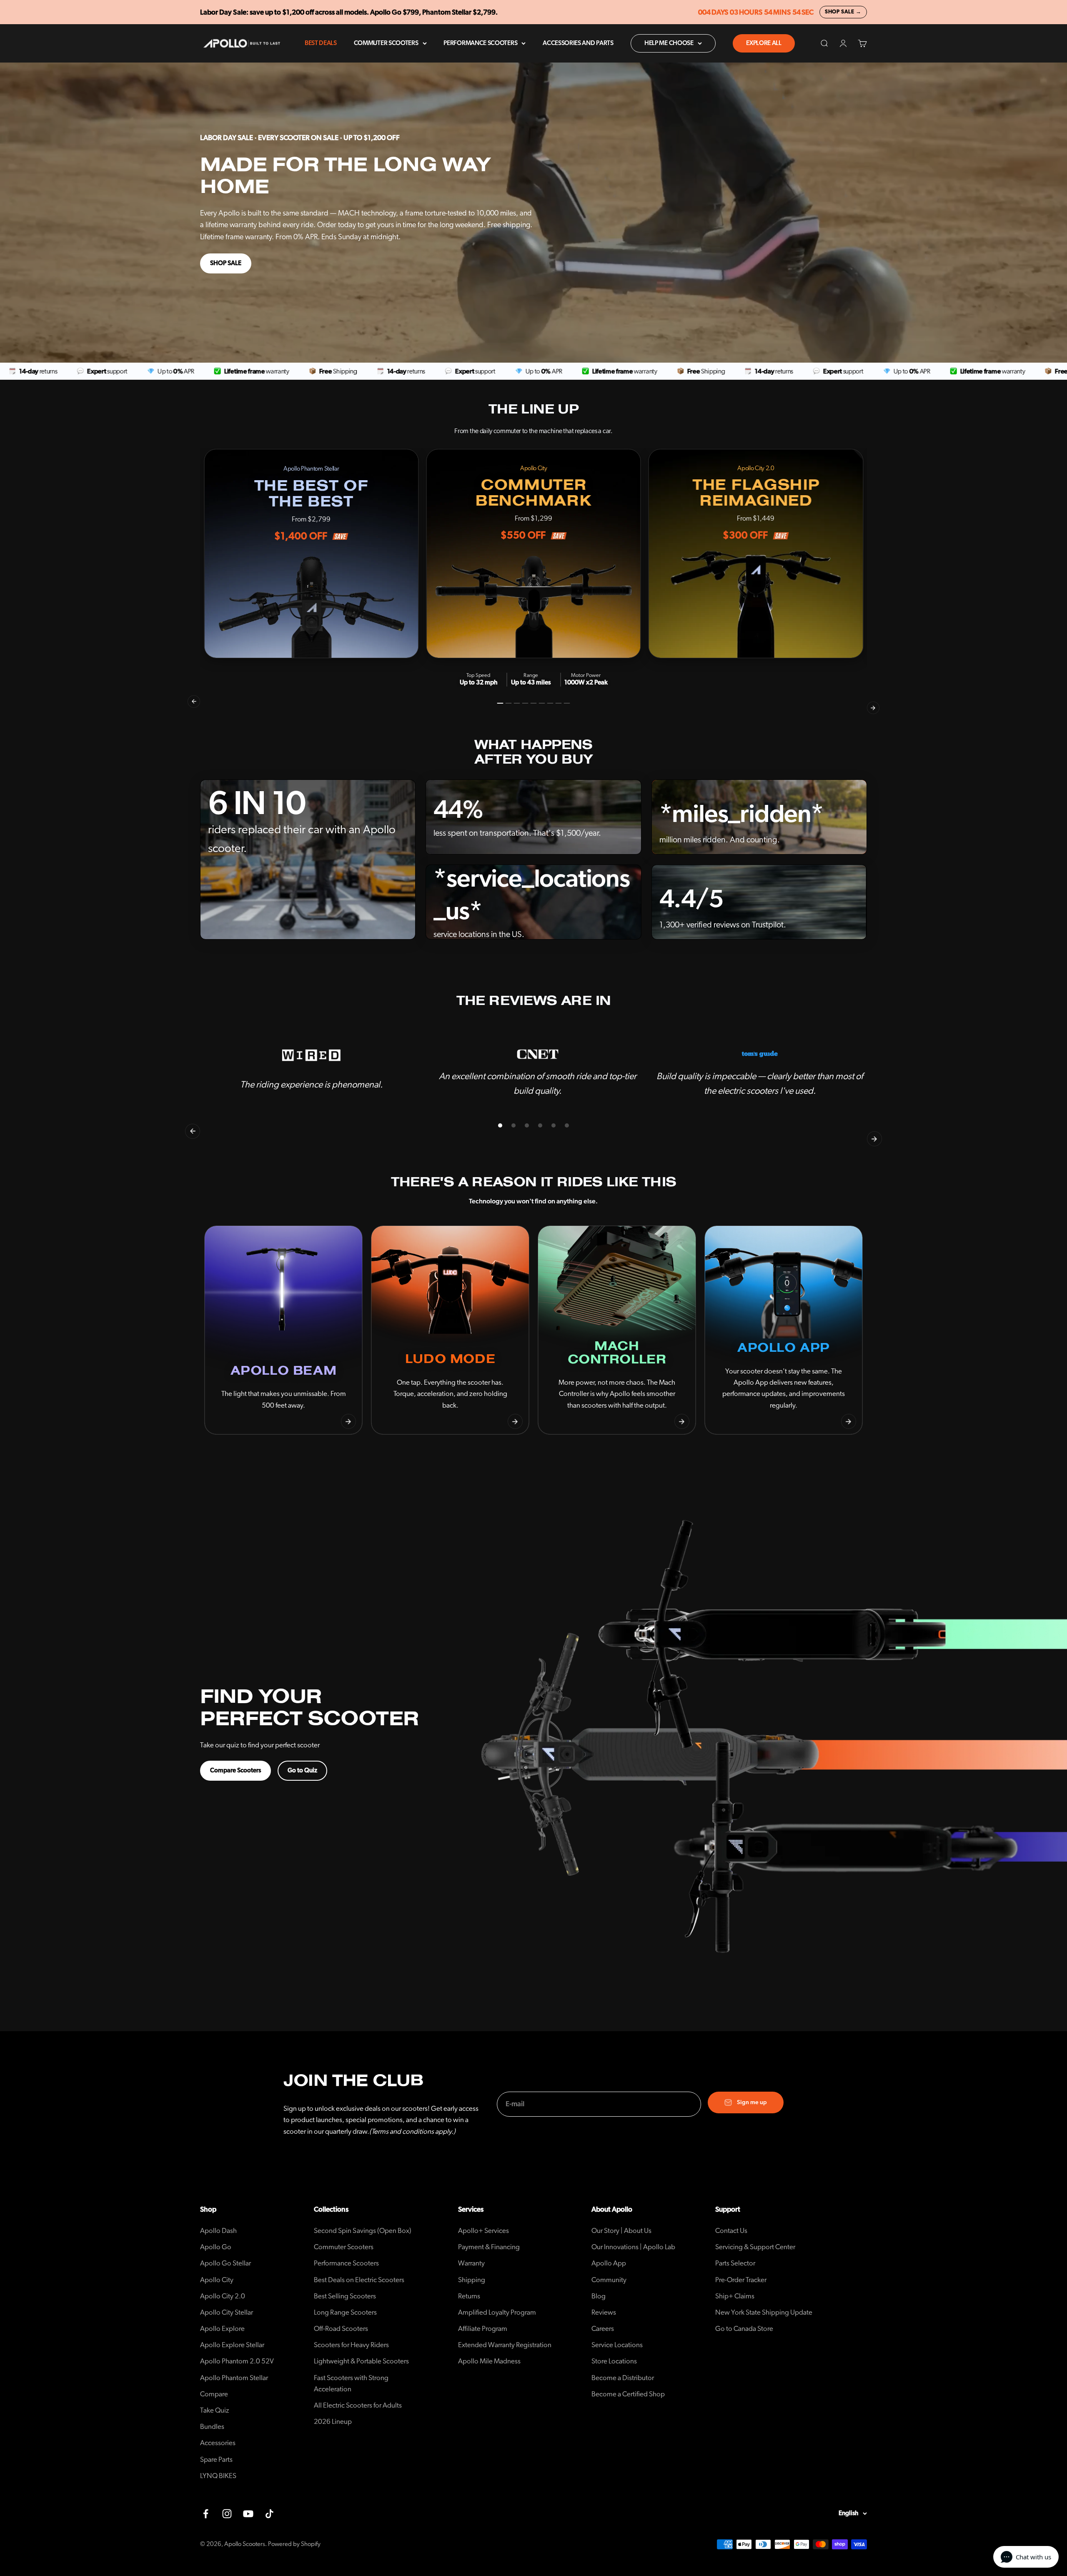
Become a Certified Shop (628, 2394)
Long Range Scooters (345, 2312)
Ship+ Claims (735, 2296)
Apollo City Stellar (227, 2312)
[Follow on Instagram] (227, 2514)
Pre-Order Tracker (741, 2280)
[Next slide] (348, 1421)
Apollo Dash (218, 2231)
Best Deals (321, 43)
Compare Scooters (235, 1770)
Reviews (604, 2312)
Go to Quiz (302, 1770)
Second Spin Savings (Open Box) (363, 2231)
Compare (214, 2394)
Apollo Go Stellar (225, 2263)
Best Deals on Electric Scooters (359, 2280)
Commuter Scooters (386, 43)
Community (609, 2280)
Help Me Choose (669, 43)
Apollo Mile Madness (489, 2361)
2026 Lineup (333, 2422)
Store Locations (614, 2361)
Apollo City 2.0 (223, 2296)
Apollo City (217, 2280)
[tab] (500, 703)
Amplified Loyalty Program (497, 2312)
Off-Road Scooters (341, 2329)
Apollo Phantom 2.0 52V (237, 2361)
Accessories (218, 2443)
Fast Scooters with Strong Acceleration (351, 2383)
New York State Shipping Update (764, 2312)
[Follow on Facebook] (206, 2514)
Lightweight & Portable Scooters (361, 2361)
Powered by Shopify (294, 2544)
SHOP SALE (226, 263)
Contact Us (731, 2231)
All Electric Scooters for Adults (358, 2405)
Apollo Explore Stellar (232, 2345)
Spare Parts (216, 2459)
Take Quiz (215, 2410)
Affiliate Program (483, 2329)
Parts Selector (735, 2263)
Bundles (212, 2427)
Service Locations (617, 2345)
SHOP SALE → (843, 12)
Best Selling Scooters (345, 2296)
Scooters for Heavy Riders (351, 2345)
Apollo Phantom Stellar (234, 2378)
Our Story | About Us (621, 2231)
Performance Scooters (480, 43)
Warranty (471, 2263)
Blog (599, 2296)
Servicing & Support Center (755, 2247)
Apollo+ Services (483, 2231)
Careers (603, 2329)
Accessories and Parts (578, 43)
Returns (469, 2296)
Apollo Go (216, 2247)
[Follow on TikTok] (269, 2514)
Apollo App (609, 2263)
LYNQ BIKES (218, 2476)
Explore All (764, 43)
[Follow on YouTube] (248, 2514)
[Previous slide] (218, 1421)
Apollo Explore (222, 2329)
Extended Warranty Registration (505, 2345)
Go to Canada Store (744, 2329)
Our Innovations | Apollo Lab (633, 2247)
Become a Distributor (623, 2378)
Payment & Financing (489, 2247)
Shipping (472, 2280)
